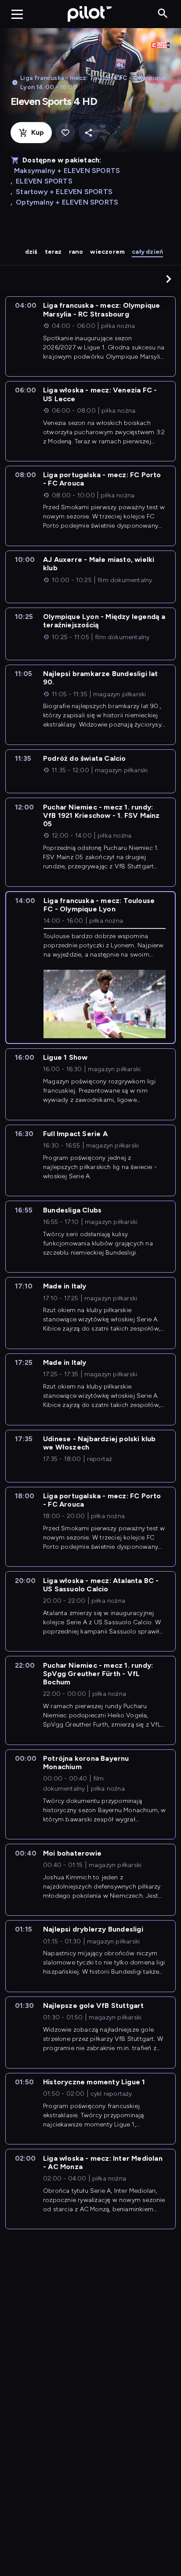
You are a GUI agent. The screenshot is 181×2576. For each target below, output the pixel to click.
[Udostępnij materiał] (89, 133)
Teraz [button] (53, 252)
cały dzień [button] (147, 252)
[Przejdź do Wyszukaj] (163, 14)
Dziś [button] (31, 252)
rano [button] (76, 252)
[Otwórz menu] (17, 14)
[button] (169, 279)
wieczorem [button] (107, 252)
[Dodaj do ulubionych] (65, 133)
